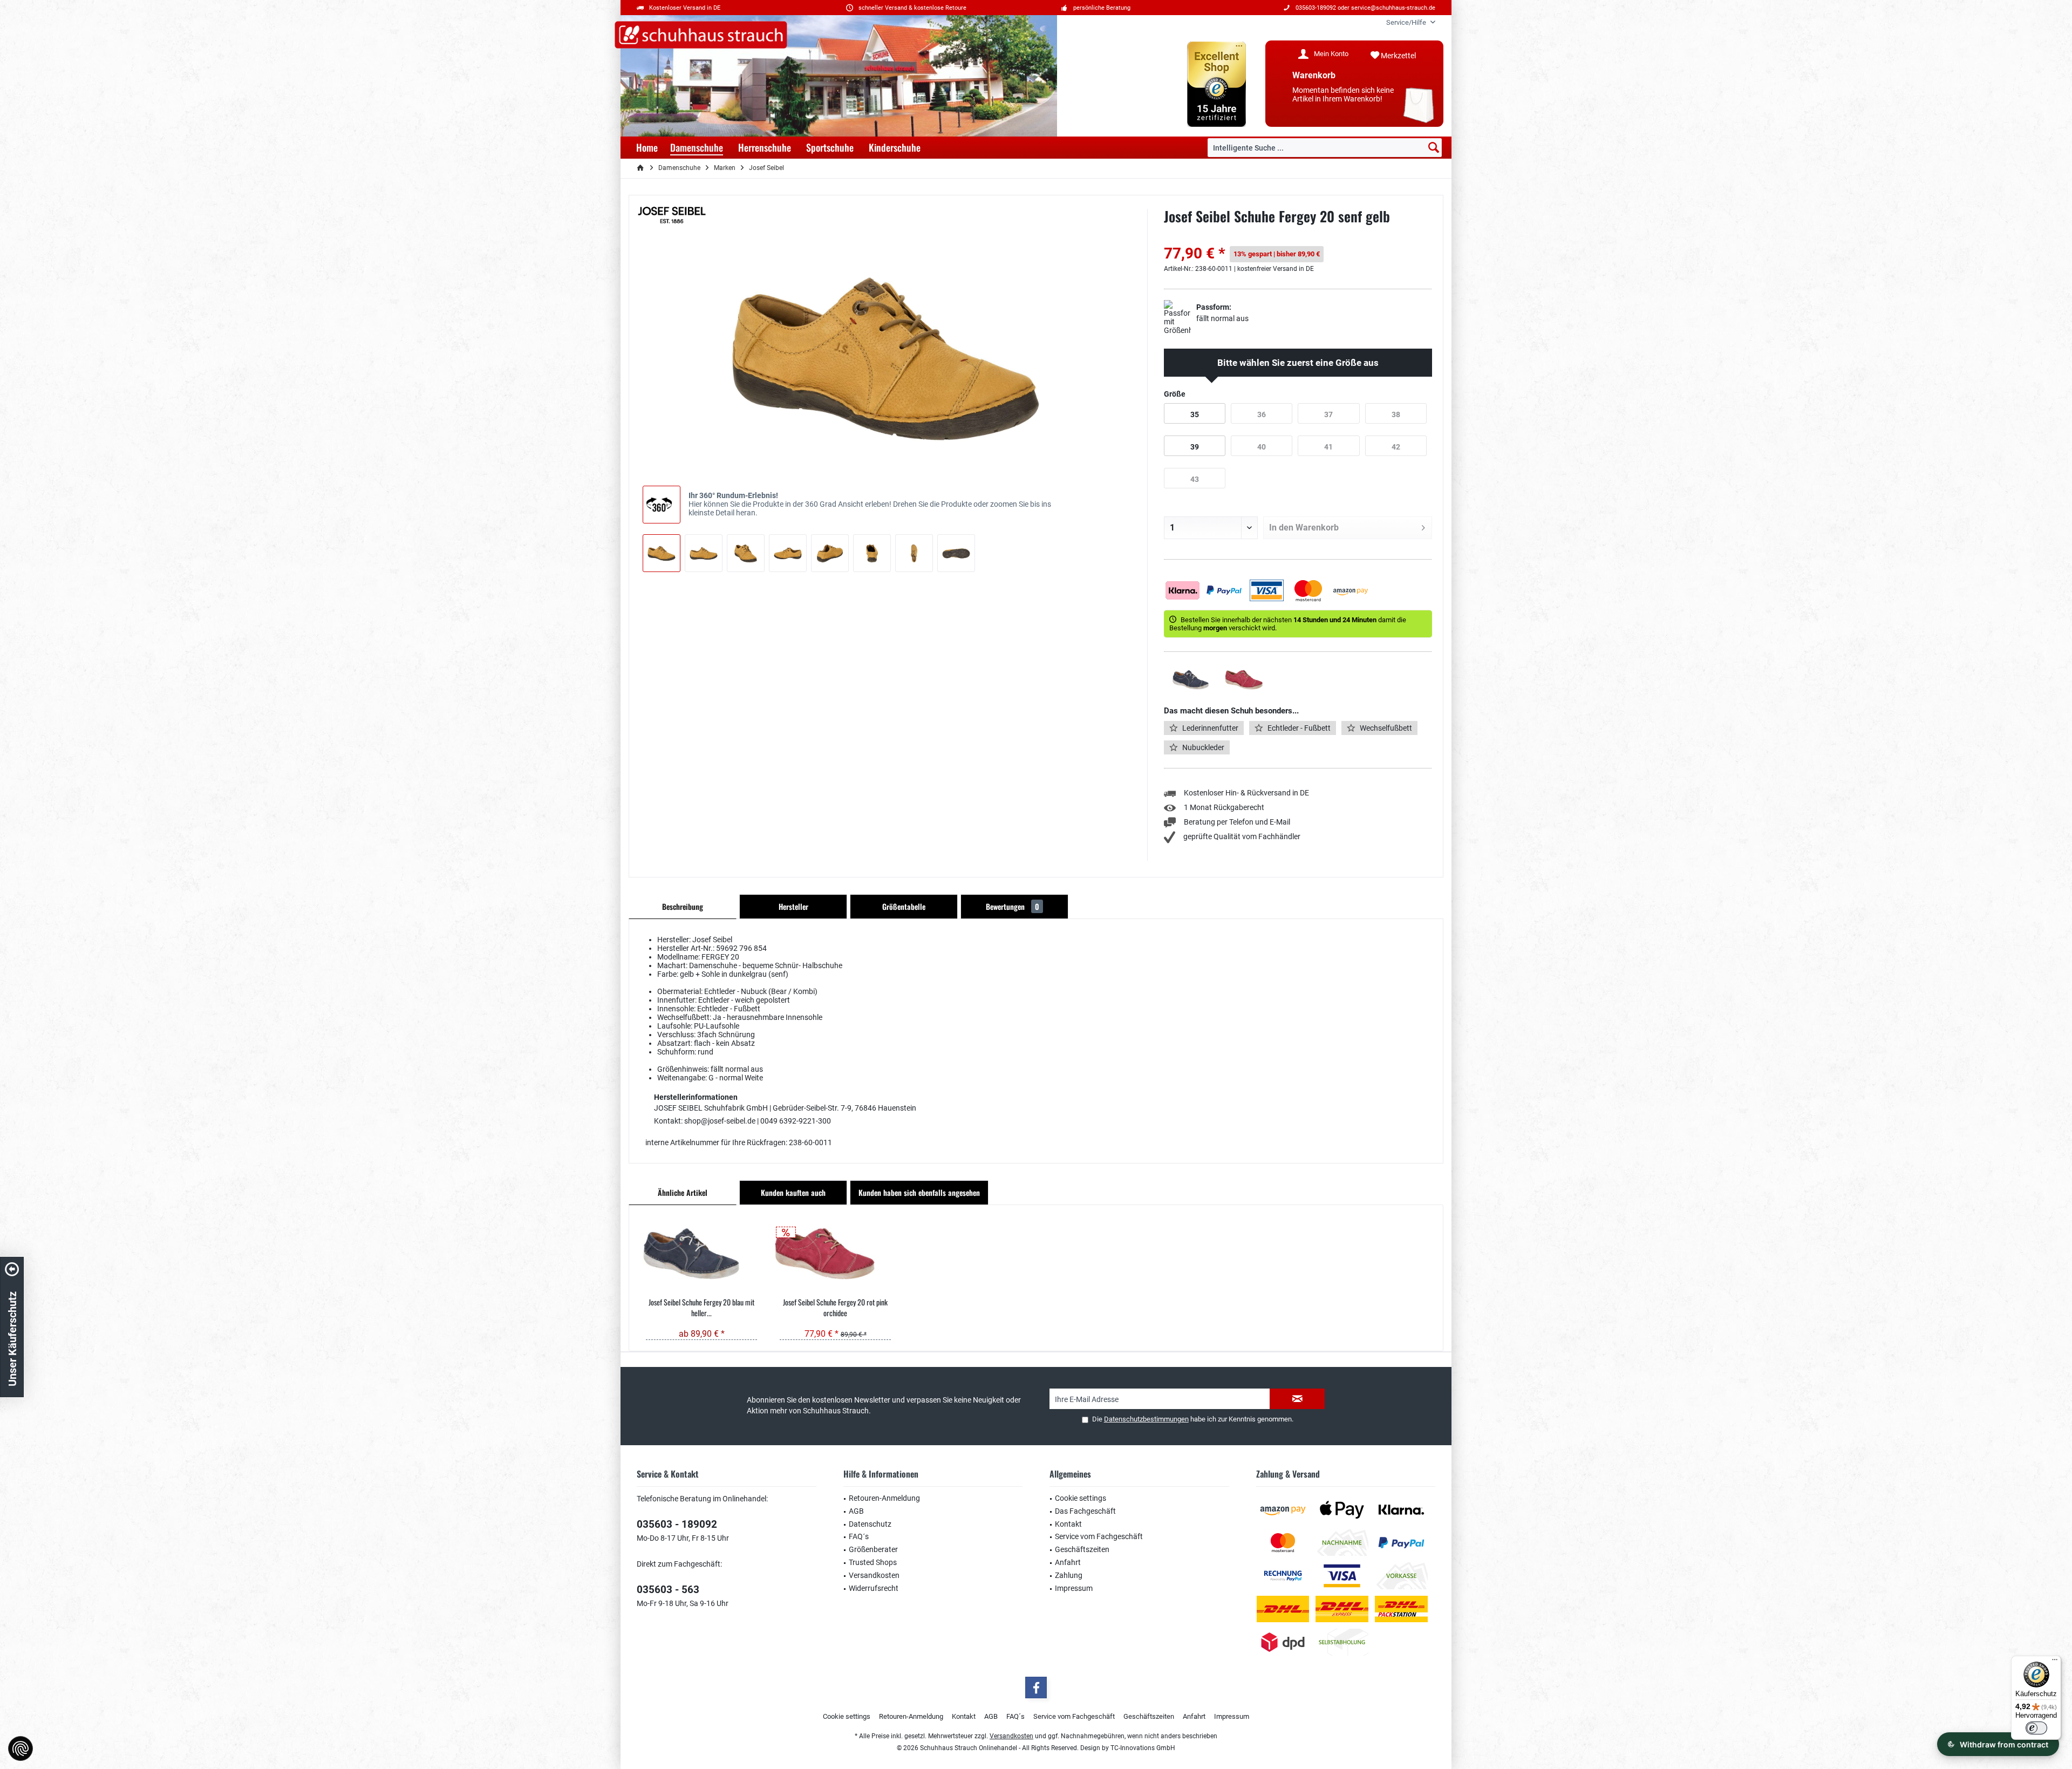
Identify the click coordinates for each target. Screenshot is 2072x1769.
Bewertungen (1013, 906)
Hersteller (793, 906)
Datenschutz (870, 1524)
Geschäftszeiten (1082, 1549)
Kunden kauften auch (793, 1192)
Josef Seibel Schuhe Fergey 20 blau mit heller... (701, 1308)
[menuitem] (1407, 22)
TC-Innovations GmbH (1143, 1748)
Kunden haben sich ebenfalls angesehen (919, 1192)
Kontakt (1068, 1524)
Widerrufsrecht (874, 1588)
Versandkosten (874, 1575)
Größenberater (873, 1549)
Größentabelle (904, 906)
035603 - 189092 (677, 1524)
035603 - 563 (668, 1590)
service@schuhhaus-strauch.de (1393, 8)
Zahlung (1069, 1575)
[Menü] (2055, 1662)
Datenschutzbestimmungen (1146, 1419)
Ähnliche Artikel (683, 1192)
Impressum (1074, 1588)
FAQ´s (859, 1536)
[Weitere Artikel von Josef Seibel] (672, 215)
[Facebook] (1036, 1688)
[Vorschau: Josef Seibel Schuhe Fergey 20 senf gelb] (662, 553)
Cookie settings (1081, 1498)
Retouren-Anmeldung (884, 1498)
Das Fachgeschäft (1085, 1511)
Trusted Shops (873, 1562)
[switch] (2036, 1728)
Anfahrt (1068, 1562)
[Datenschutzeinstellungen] (21, 1748)
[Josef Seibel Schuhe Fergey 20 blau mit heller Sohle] (701, 1254)
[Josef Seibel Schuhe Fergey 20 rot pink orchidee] (835, 1254)
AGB (856, 1511)
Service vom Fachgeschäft (1099, 1536)
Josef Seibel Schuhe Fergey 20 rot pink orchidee (835, 1308)
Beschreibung (683, 906)
